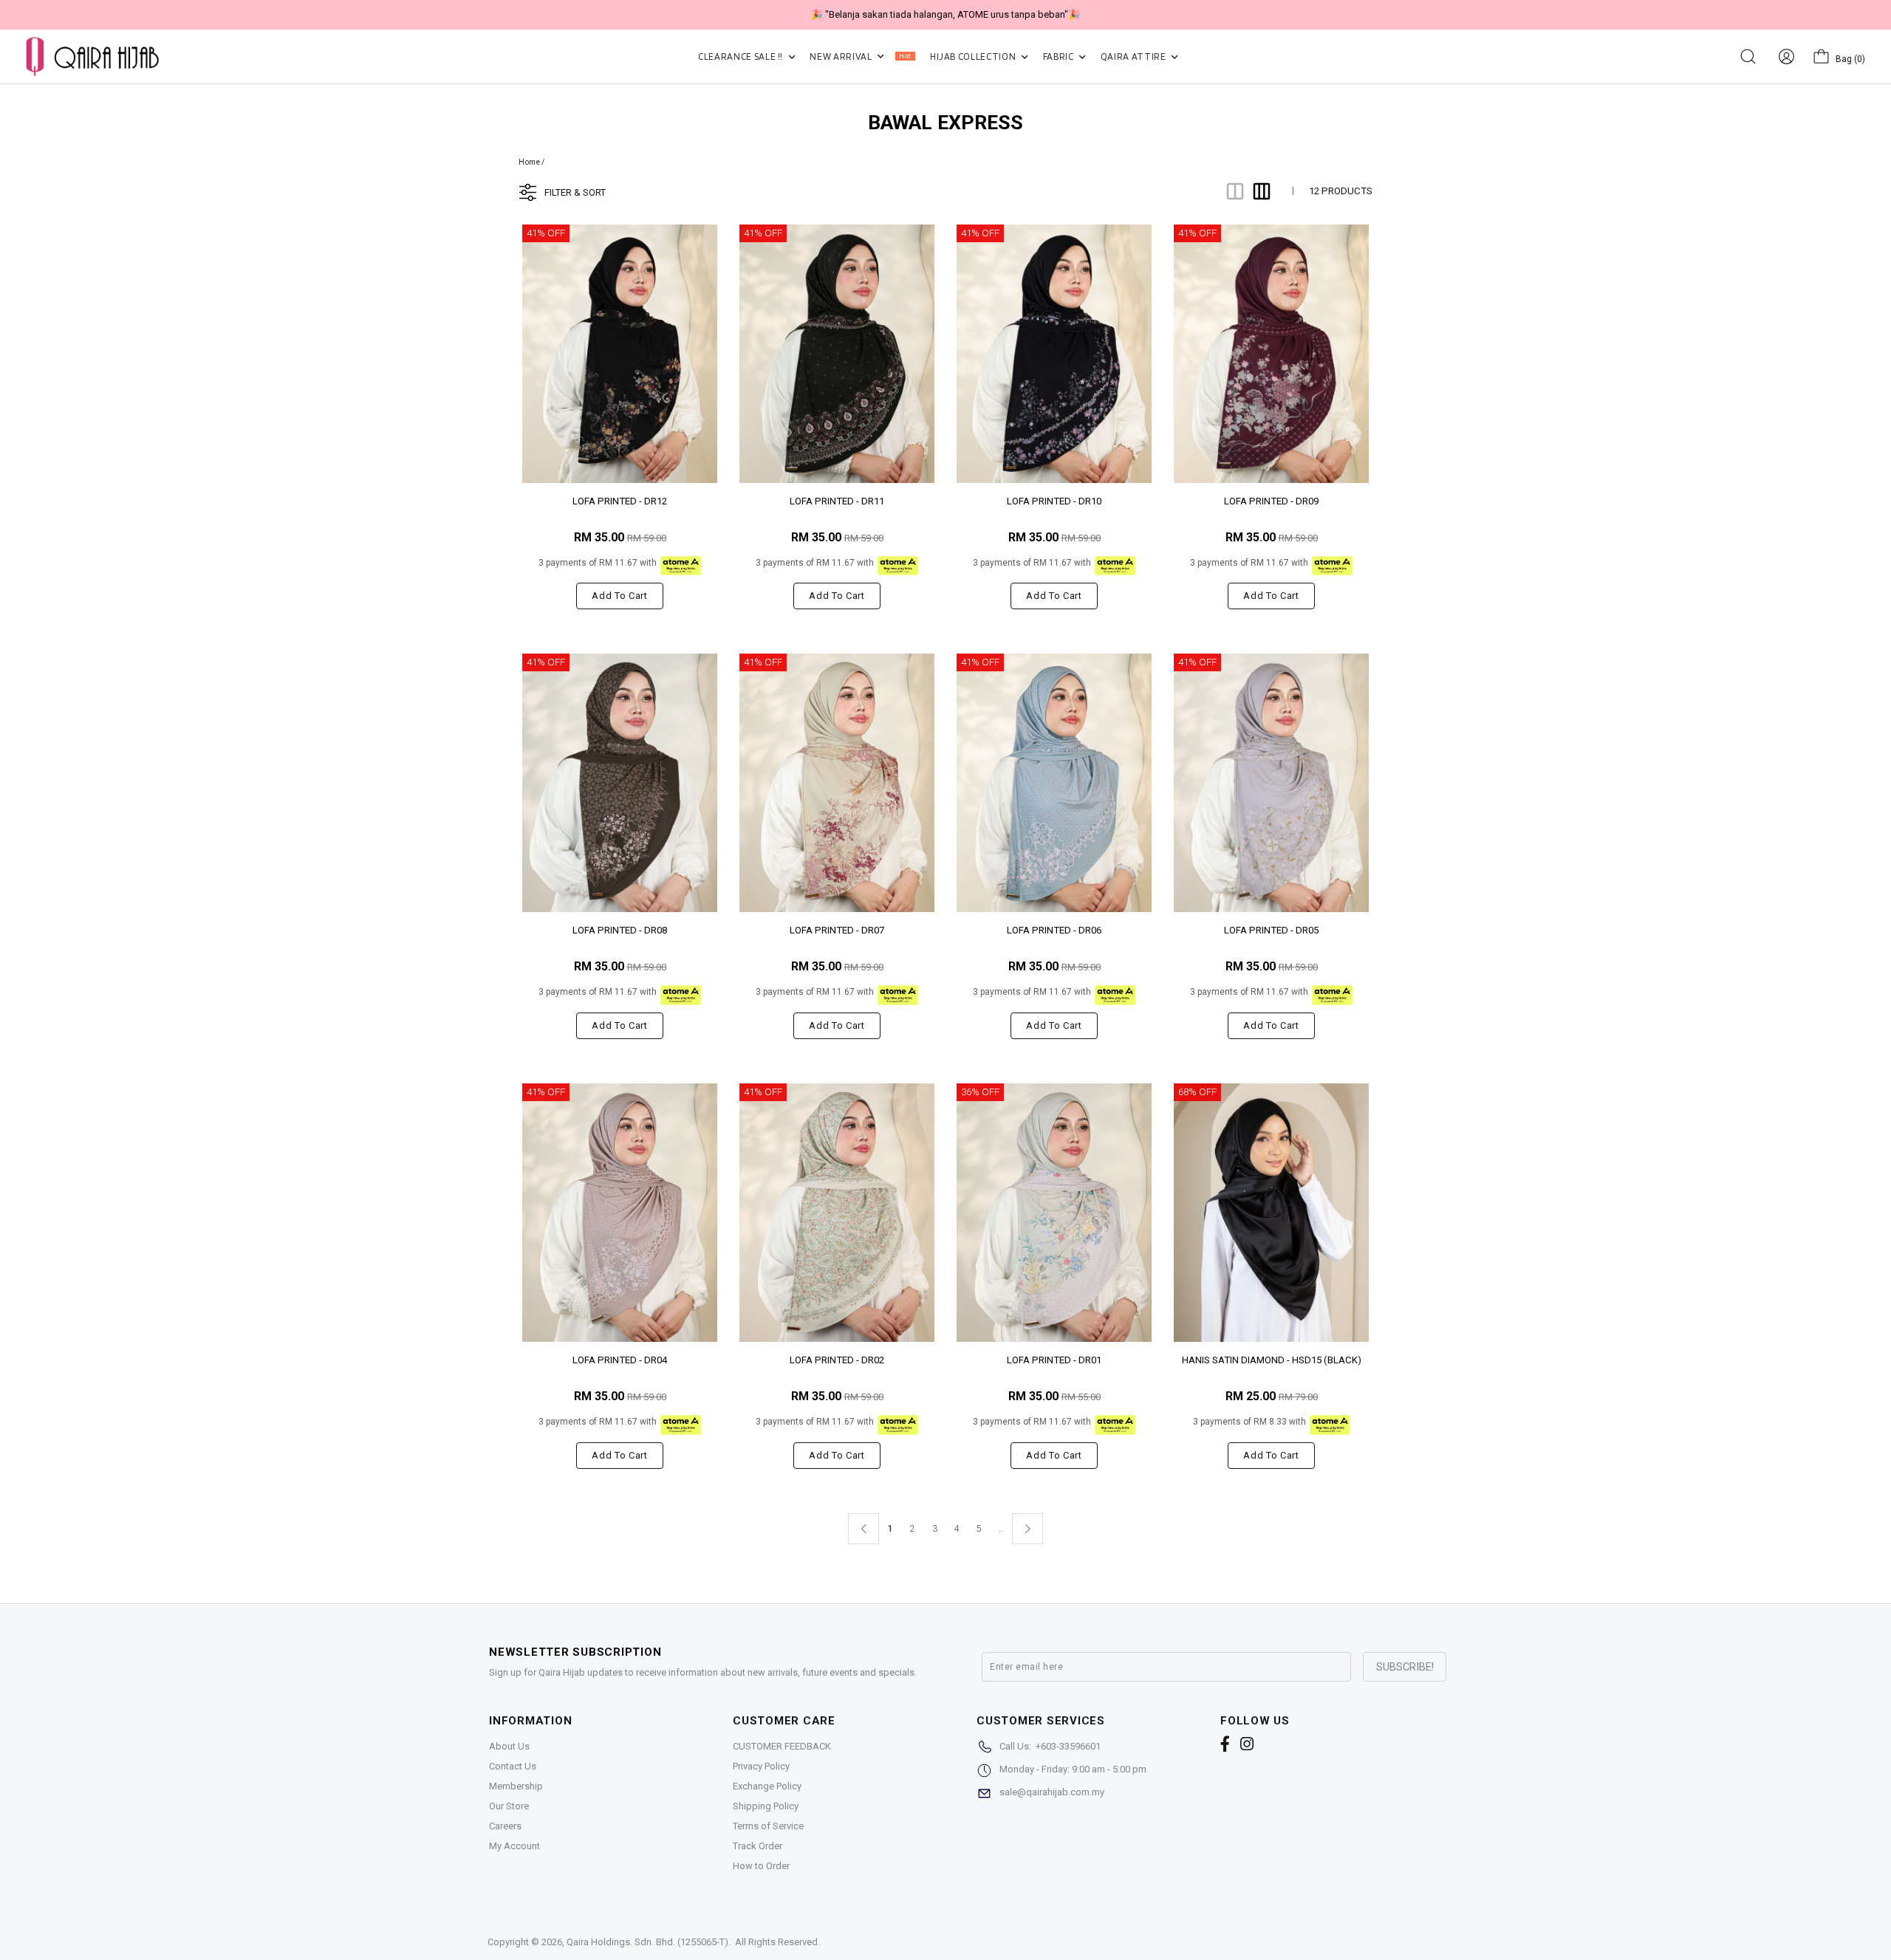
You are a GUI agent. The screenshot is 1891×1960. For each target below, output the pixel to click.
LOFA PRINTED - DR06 (1054, 930)
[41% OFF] (620, 353)
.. (1001, 1526)
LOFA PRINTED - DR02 (837, 1360)
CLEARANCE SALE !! (742, 56)
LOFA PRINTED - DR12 (620, 501)
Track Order (758, 1846)
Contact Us (513, 1766)
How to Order (761, 1866)
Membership (516, 1786)
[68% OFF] (1271, 1212)
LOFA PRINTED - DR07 (837, 930)
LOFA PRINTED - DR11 (837, 501)
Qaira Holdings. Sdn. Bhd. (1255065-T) (647, 1942)
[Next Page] (1027, 1529)
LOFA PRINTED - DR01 (1054, 1360)
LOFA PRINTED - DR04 (620, 1360)
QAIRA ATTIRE (1134, 56)
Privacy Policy (761, 1766)
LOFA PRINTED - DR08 (620, 930)
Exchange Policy (767, 1786)
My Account (514, 1846)
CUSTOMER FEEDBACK (782, 1746)
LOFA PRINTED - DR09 (1271, 501)
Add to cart (619, 596)
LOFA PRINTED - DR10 (1054, 501)
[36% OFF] (1054, 1212)
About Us (509, 1746)
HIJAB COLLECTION (974, 56)
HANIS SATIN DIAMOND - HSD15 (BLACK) (1272, 1360)
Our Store (509, 1806)
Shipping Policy (766, 1806)
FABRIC (1060, 56)
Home (529, 162)
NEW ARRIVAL (860, 56)
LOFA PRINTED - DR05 (1271, 930)
